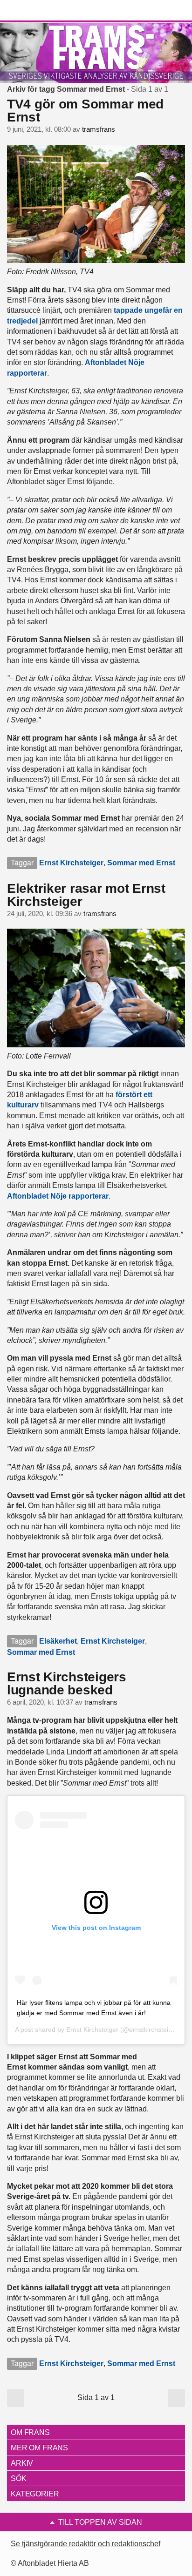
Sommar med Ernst (141, 863)
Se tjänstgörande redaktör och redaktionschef (86, 2544)
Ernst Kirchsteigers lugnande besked (67, 1683)
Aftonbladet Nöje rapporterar (58, 1196)
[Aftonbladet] (42, 11)
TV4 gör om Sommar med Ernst (85, 111)
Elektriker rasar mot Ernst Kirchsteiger (86, 895)
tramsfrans (99, 129)
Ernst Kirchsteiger (71, 863)
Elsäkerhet (58, 1641)
